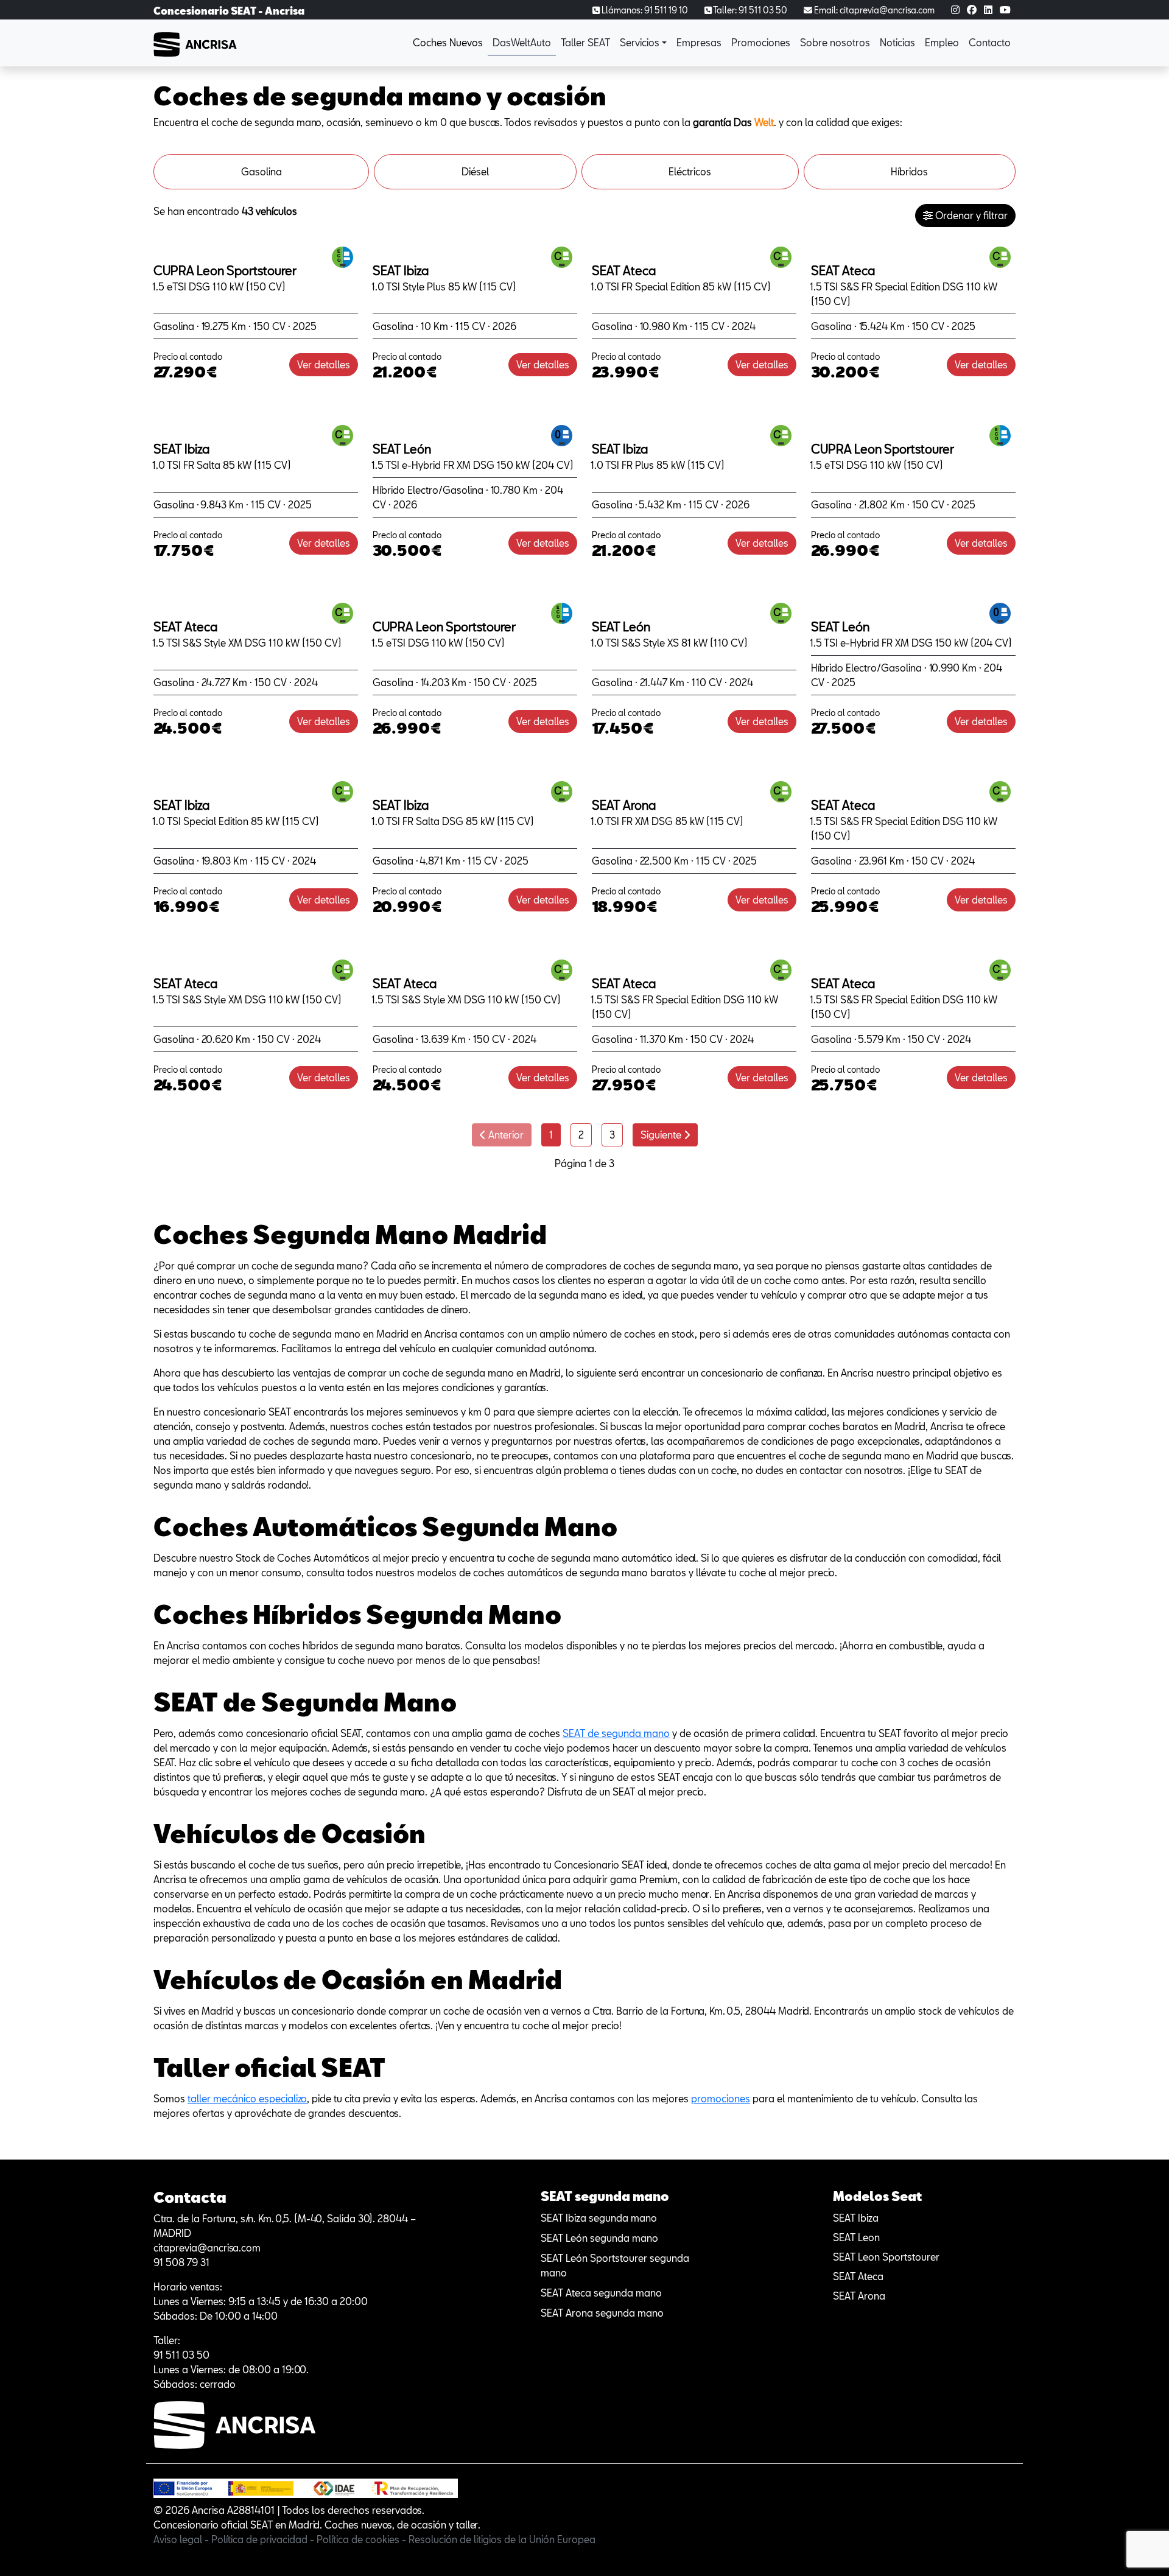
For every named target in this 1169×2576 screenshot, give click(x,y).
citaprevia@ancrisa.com (207, 2248)
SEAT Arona (859, 2296)
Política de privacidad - (264, 2539)
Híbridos (909, 171)
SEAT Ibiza (856, 2218)
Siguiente (662, 1135)
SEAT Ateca (858, 2276)
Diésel (475, 171)
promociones (721, 2098)
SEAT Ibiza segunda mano (599, 2218)
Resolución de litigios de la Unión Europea (502, 2539)
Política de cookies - (363, 2539)
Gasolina (262, 171)
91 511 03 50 (181, 2355)
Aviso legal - (182, 2539)
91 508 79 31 (181, 2262)
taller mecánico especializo (247, 2098)
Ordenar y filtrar (970, 215)
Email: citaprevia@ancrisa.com (873, 10)
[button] (643, 43)
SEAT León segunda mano (599, 2238)
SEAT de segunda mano (616, 1733)
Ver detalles (324, 364)
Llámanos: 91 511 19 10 (644, 10)
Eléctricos (690, 171)
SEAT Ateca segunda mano (601, 2293)
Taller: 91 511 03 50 (749, 10)
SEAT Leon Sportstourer (886, 2257)
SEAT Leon (856, 2237)
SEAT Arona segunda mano (602, 2313)
